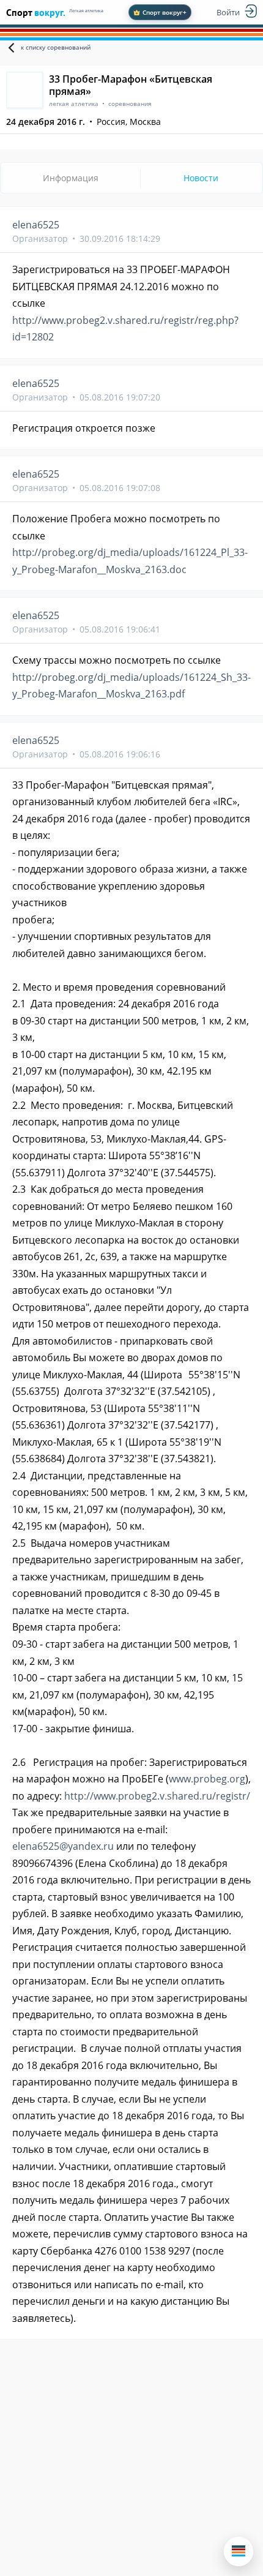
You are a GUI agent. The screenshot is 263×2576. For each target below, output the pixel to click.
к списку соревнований (56, 47)
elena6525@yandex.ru (63, 1846)
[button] (239, 2552)
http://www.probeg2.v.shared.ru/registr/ (157, 1796)
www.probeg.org (207, 1779)
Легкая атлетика (86, 11)
